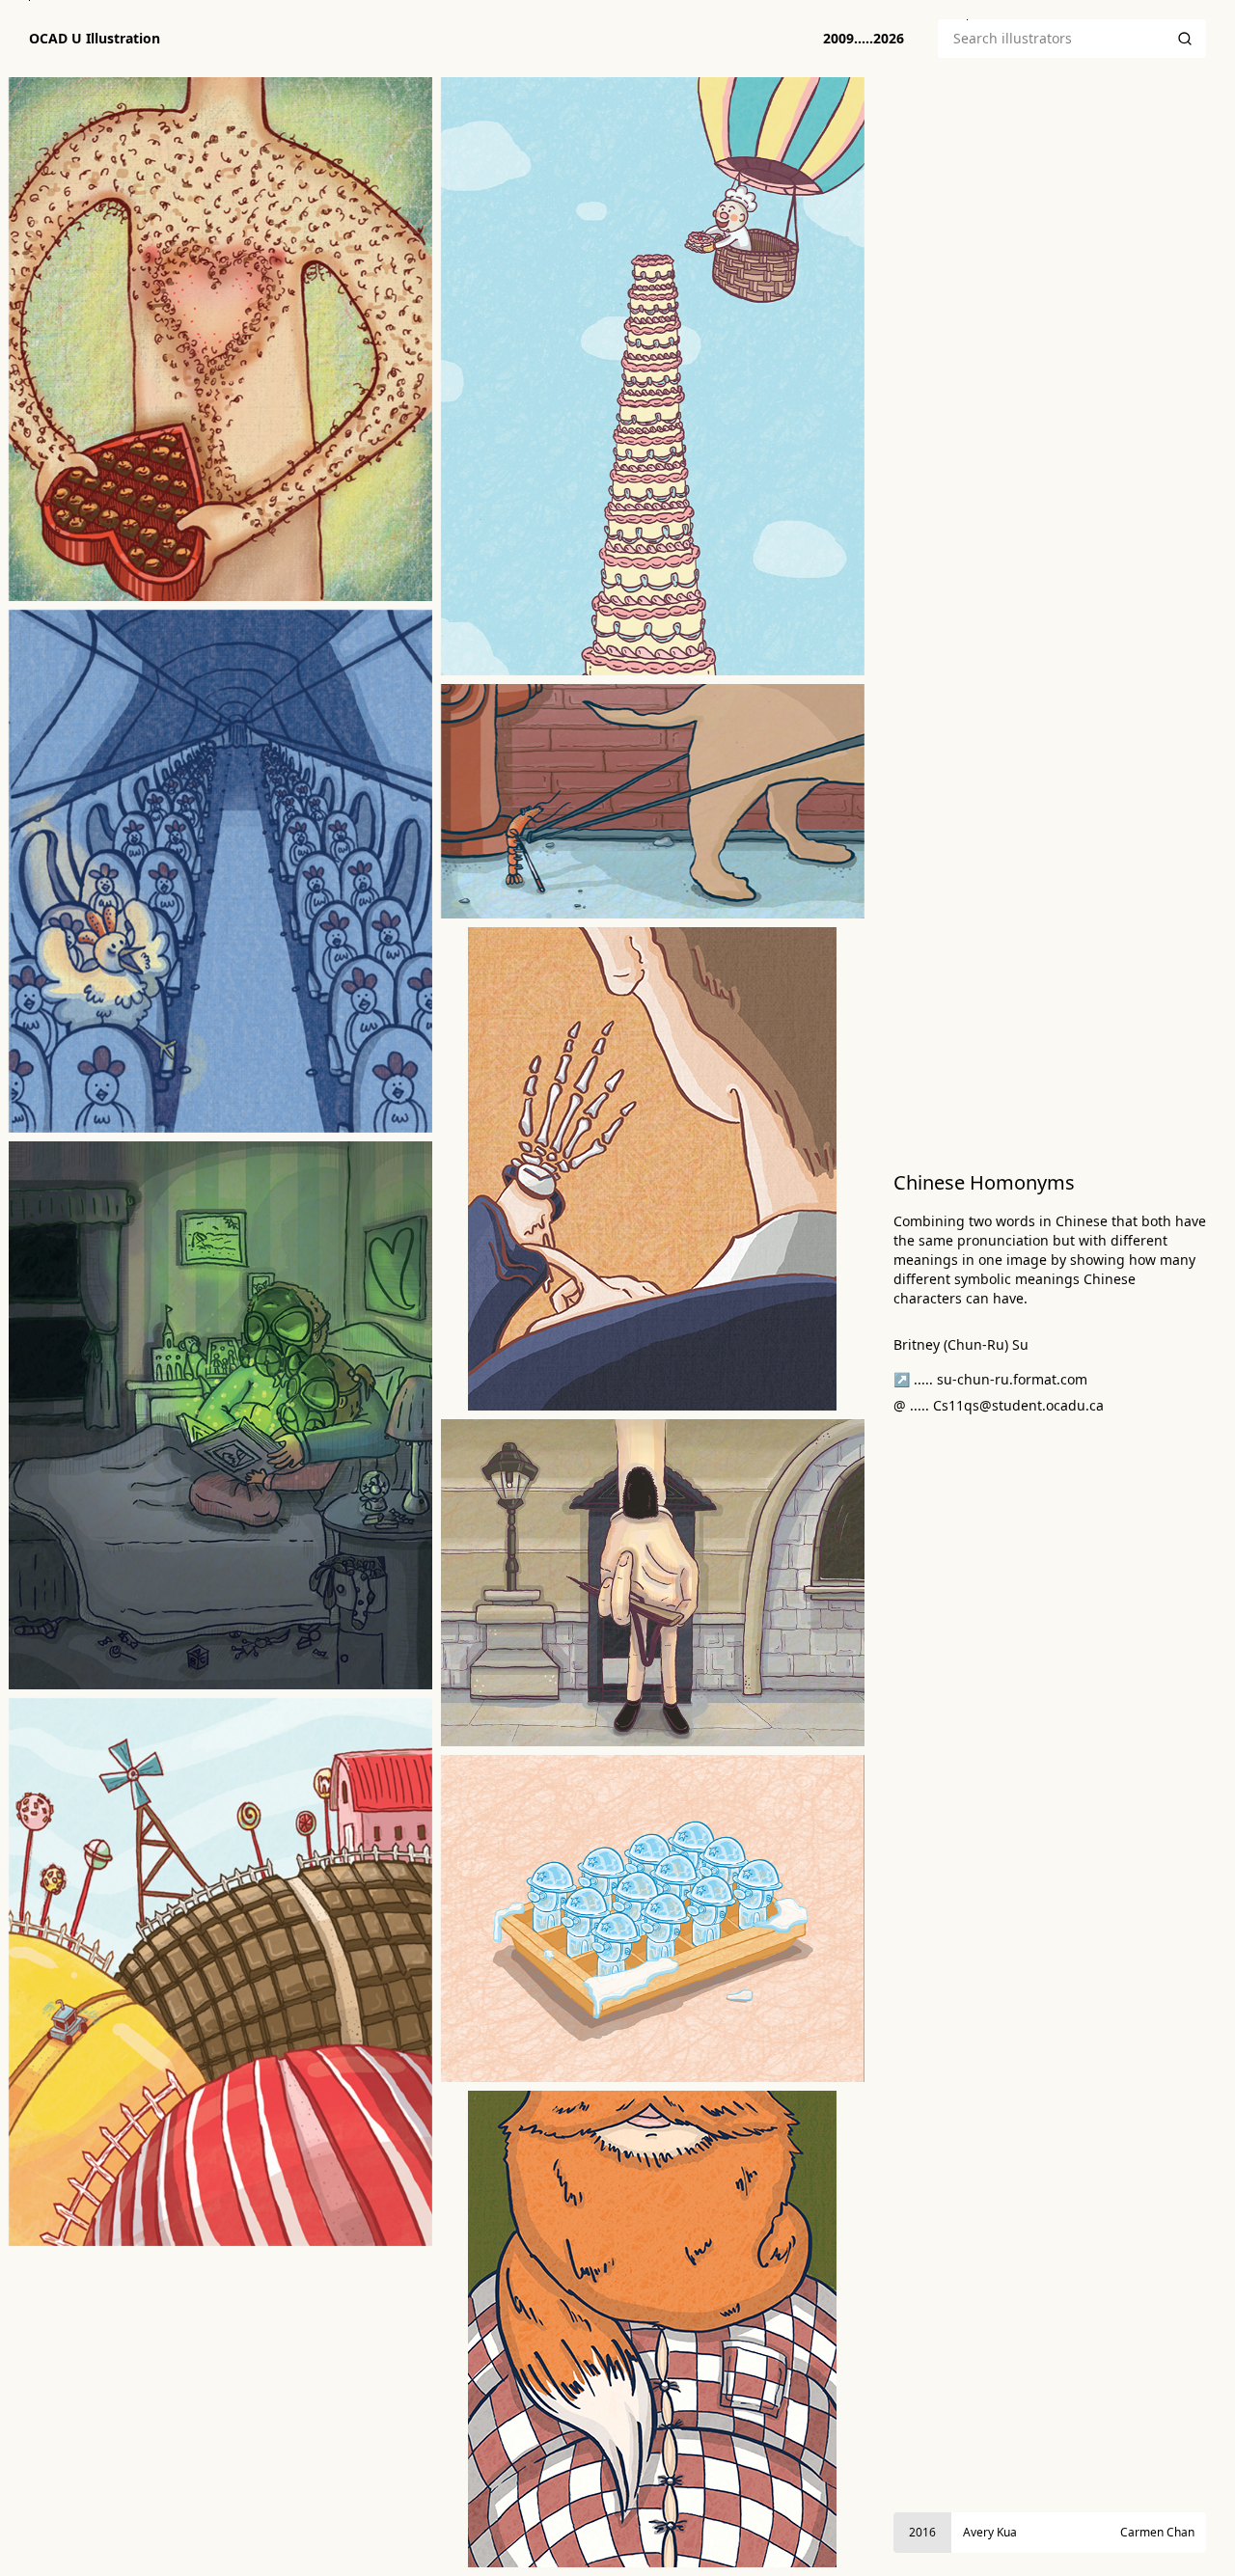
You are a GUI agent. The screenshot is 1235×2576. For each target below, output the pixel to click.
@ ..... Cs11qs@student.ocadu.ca (999, 1405)
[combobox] (1051, 39)
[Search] (1185, 39)
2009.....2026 (864, 38)
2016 (922, 2532)
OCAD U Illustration (95, 39)
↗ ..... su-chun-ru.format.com (990, 1379)
